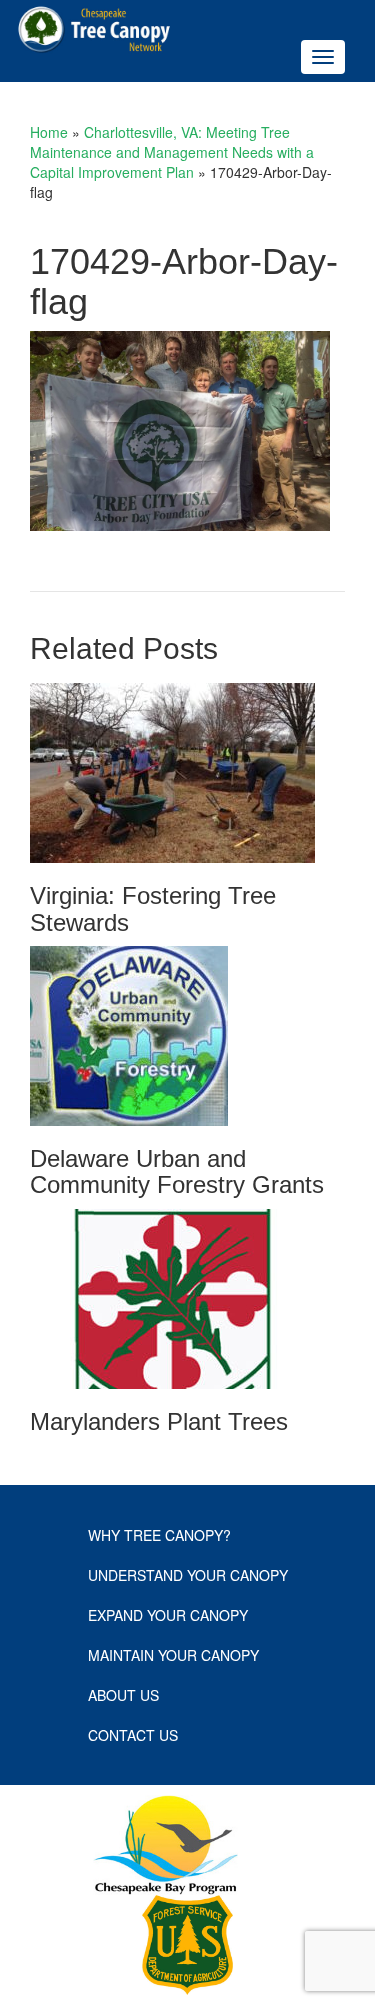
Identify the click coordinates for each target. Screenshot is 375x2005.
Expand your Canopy (168, 1615)
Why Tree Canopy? (159, 1535)
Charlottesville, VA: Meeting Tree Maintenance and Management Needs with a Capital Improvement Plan (172, 152)
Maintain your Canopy (173, 1655)
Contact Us (133, 1735)
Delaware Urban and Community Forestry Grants (177, 1171)
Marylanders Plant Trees (159, 1421)
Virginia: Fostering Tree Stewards (153, 908)
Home (49, 132)
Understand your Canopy (188, 1575)
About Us (123, 1695)
